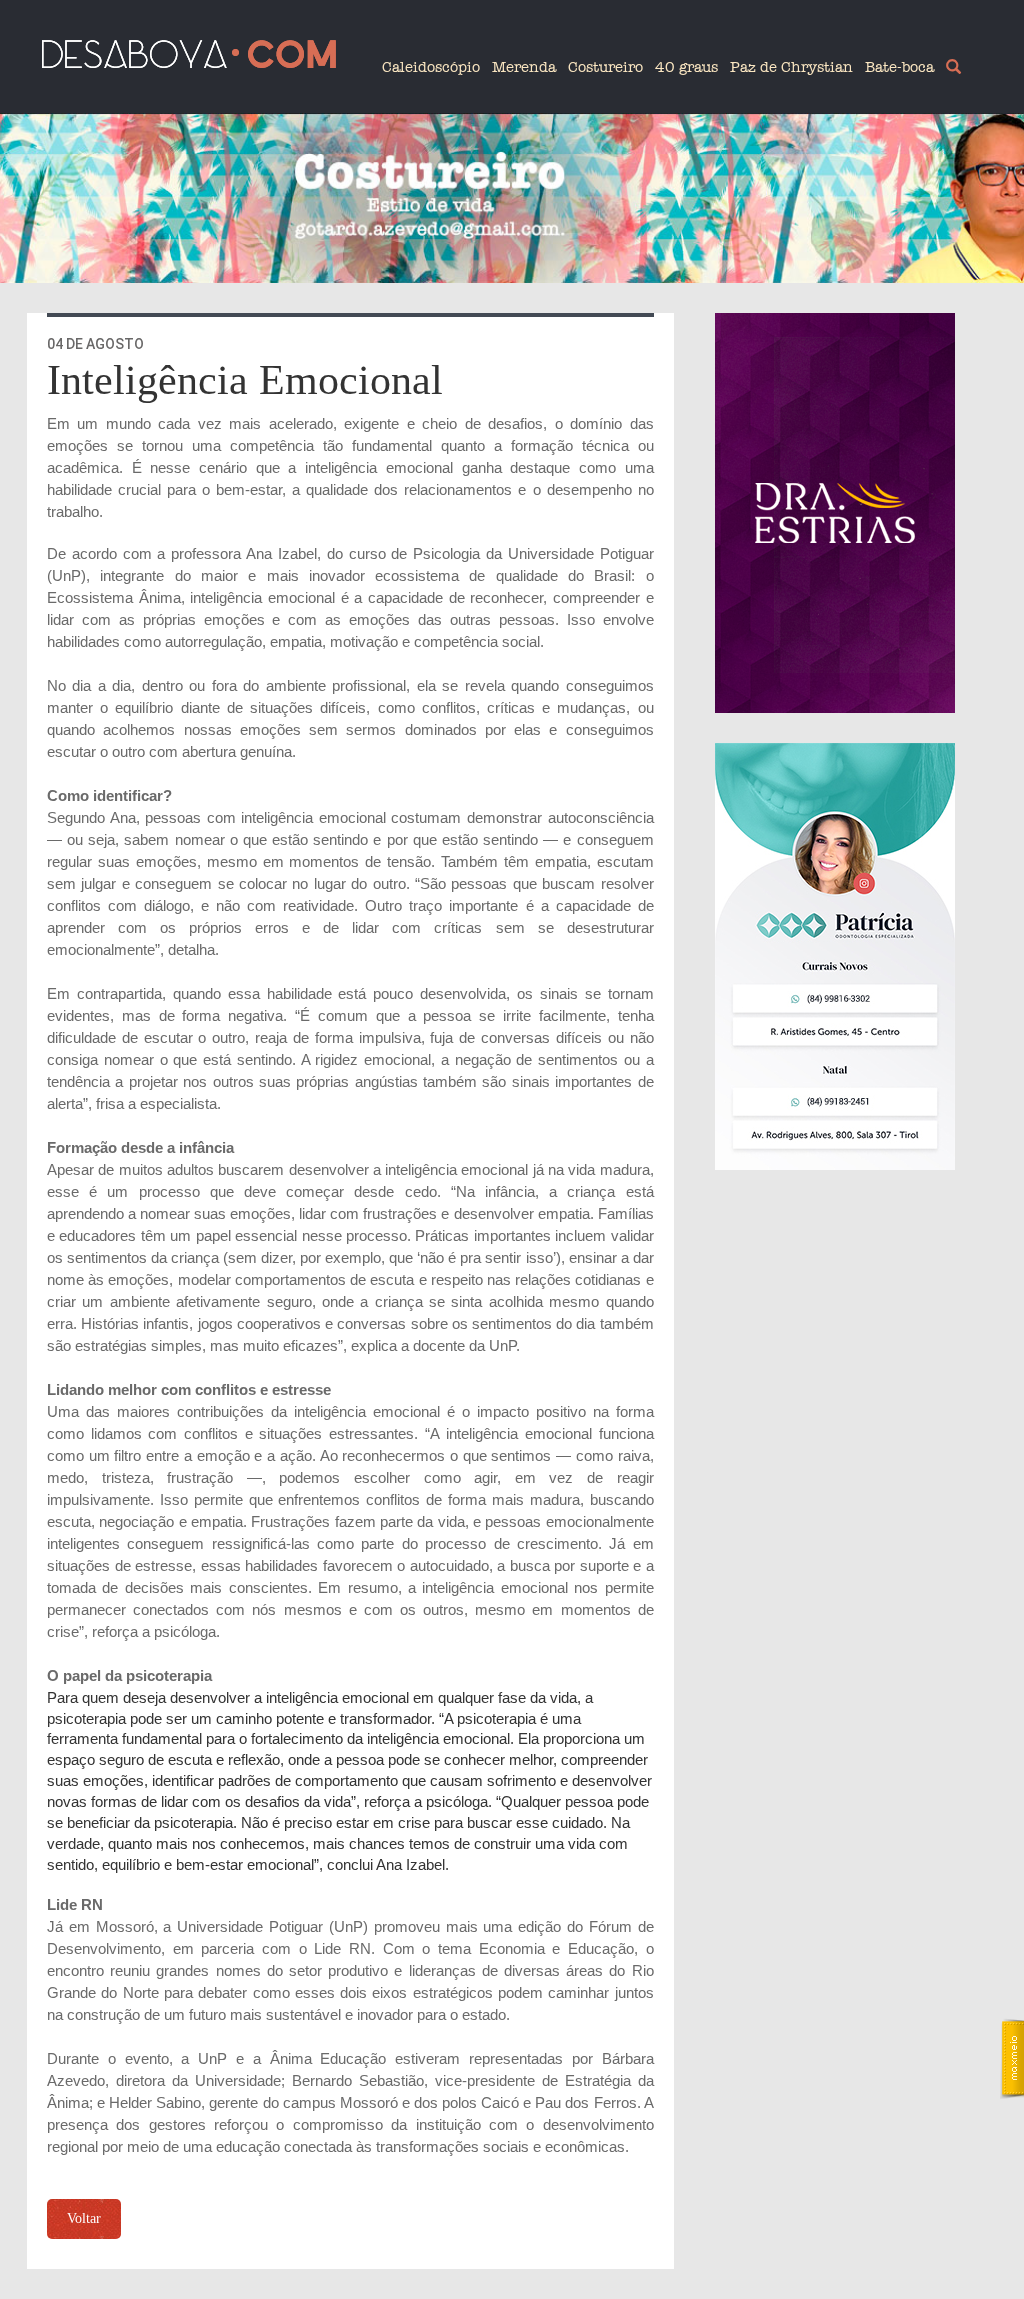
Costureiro (605, 67)
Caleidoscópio (431, 67)
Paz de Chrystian (791, 67)
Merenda (524, 67)
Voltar (84, 2218)
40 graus (686, 67)
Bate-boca (899, 67)
